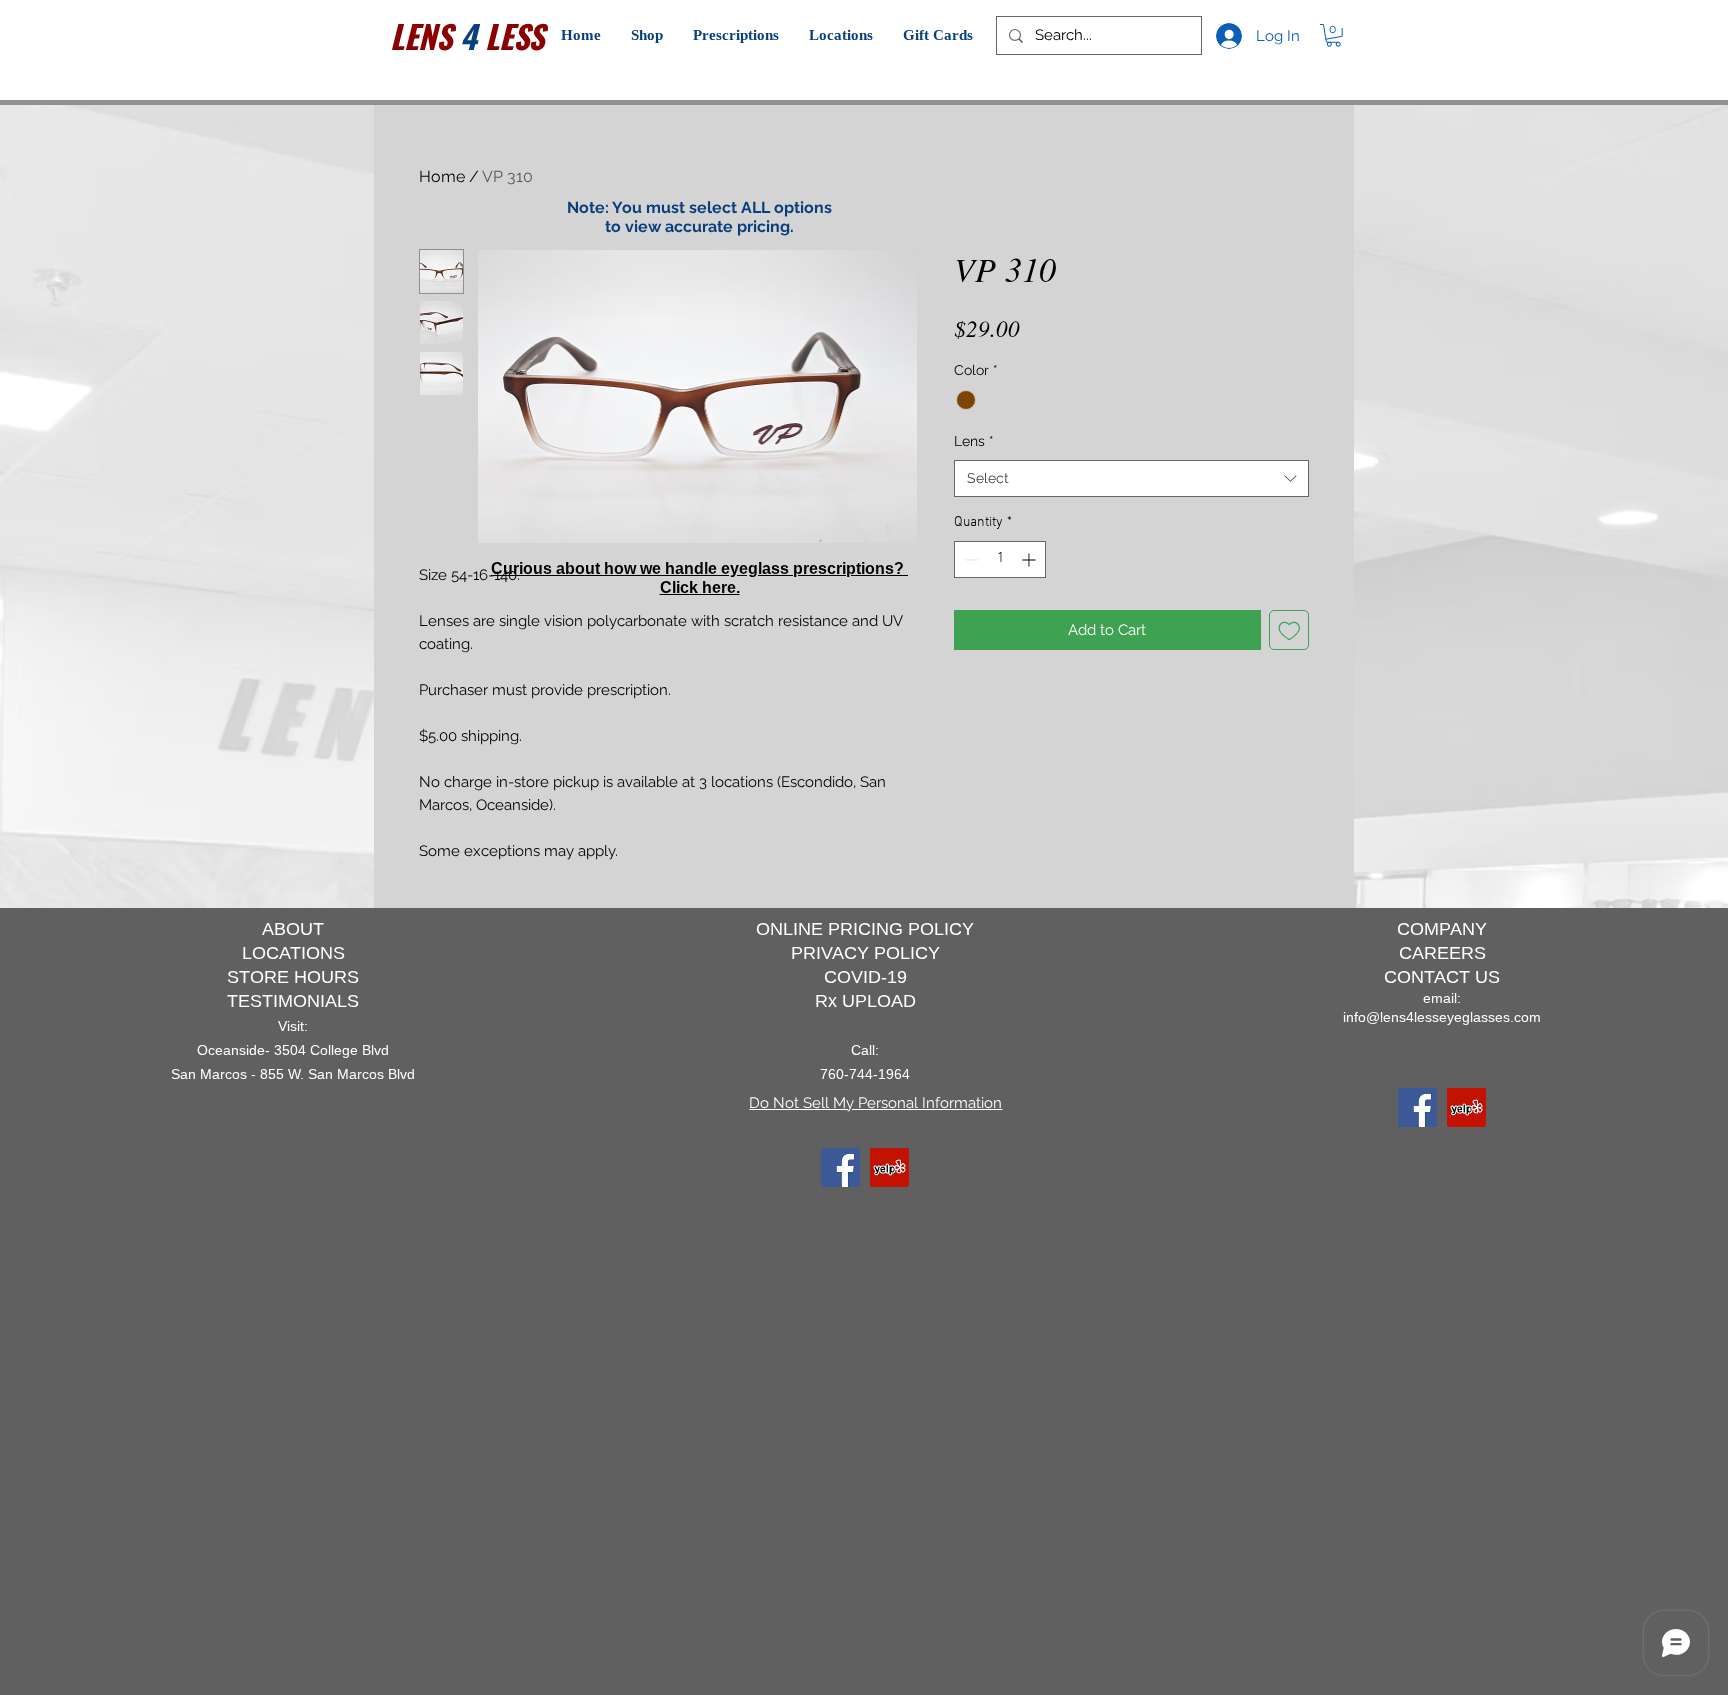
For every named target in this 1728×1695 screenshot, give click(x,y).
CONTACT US (1442, 977)
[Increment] (1030, 559)
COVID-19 (865, 977)
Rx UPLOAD (865, 1001)
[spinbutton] (1000, 559)
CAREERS (1442, 953)
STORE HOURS (293, 977)
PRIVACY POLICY (865, 953)
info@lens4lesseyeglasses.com (1442, 1017)
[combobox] (1131, 479)
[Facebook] (840, 1167)
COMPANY (1442, 929)
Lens (974, 441)
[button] (647, 35)
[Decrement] (969, 559)
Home (442, 176)
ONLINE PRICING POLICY (865, 929)
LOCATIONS (293, 953)
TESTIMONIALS (293, 1001)
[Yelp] (889, 1167)
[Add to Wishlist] (1289, 630)
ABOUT (293, 929)
